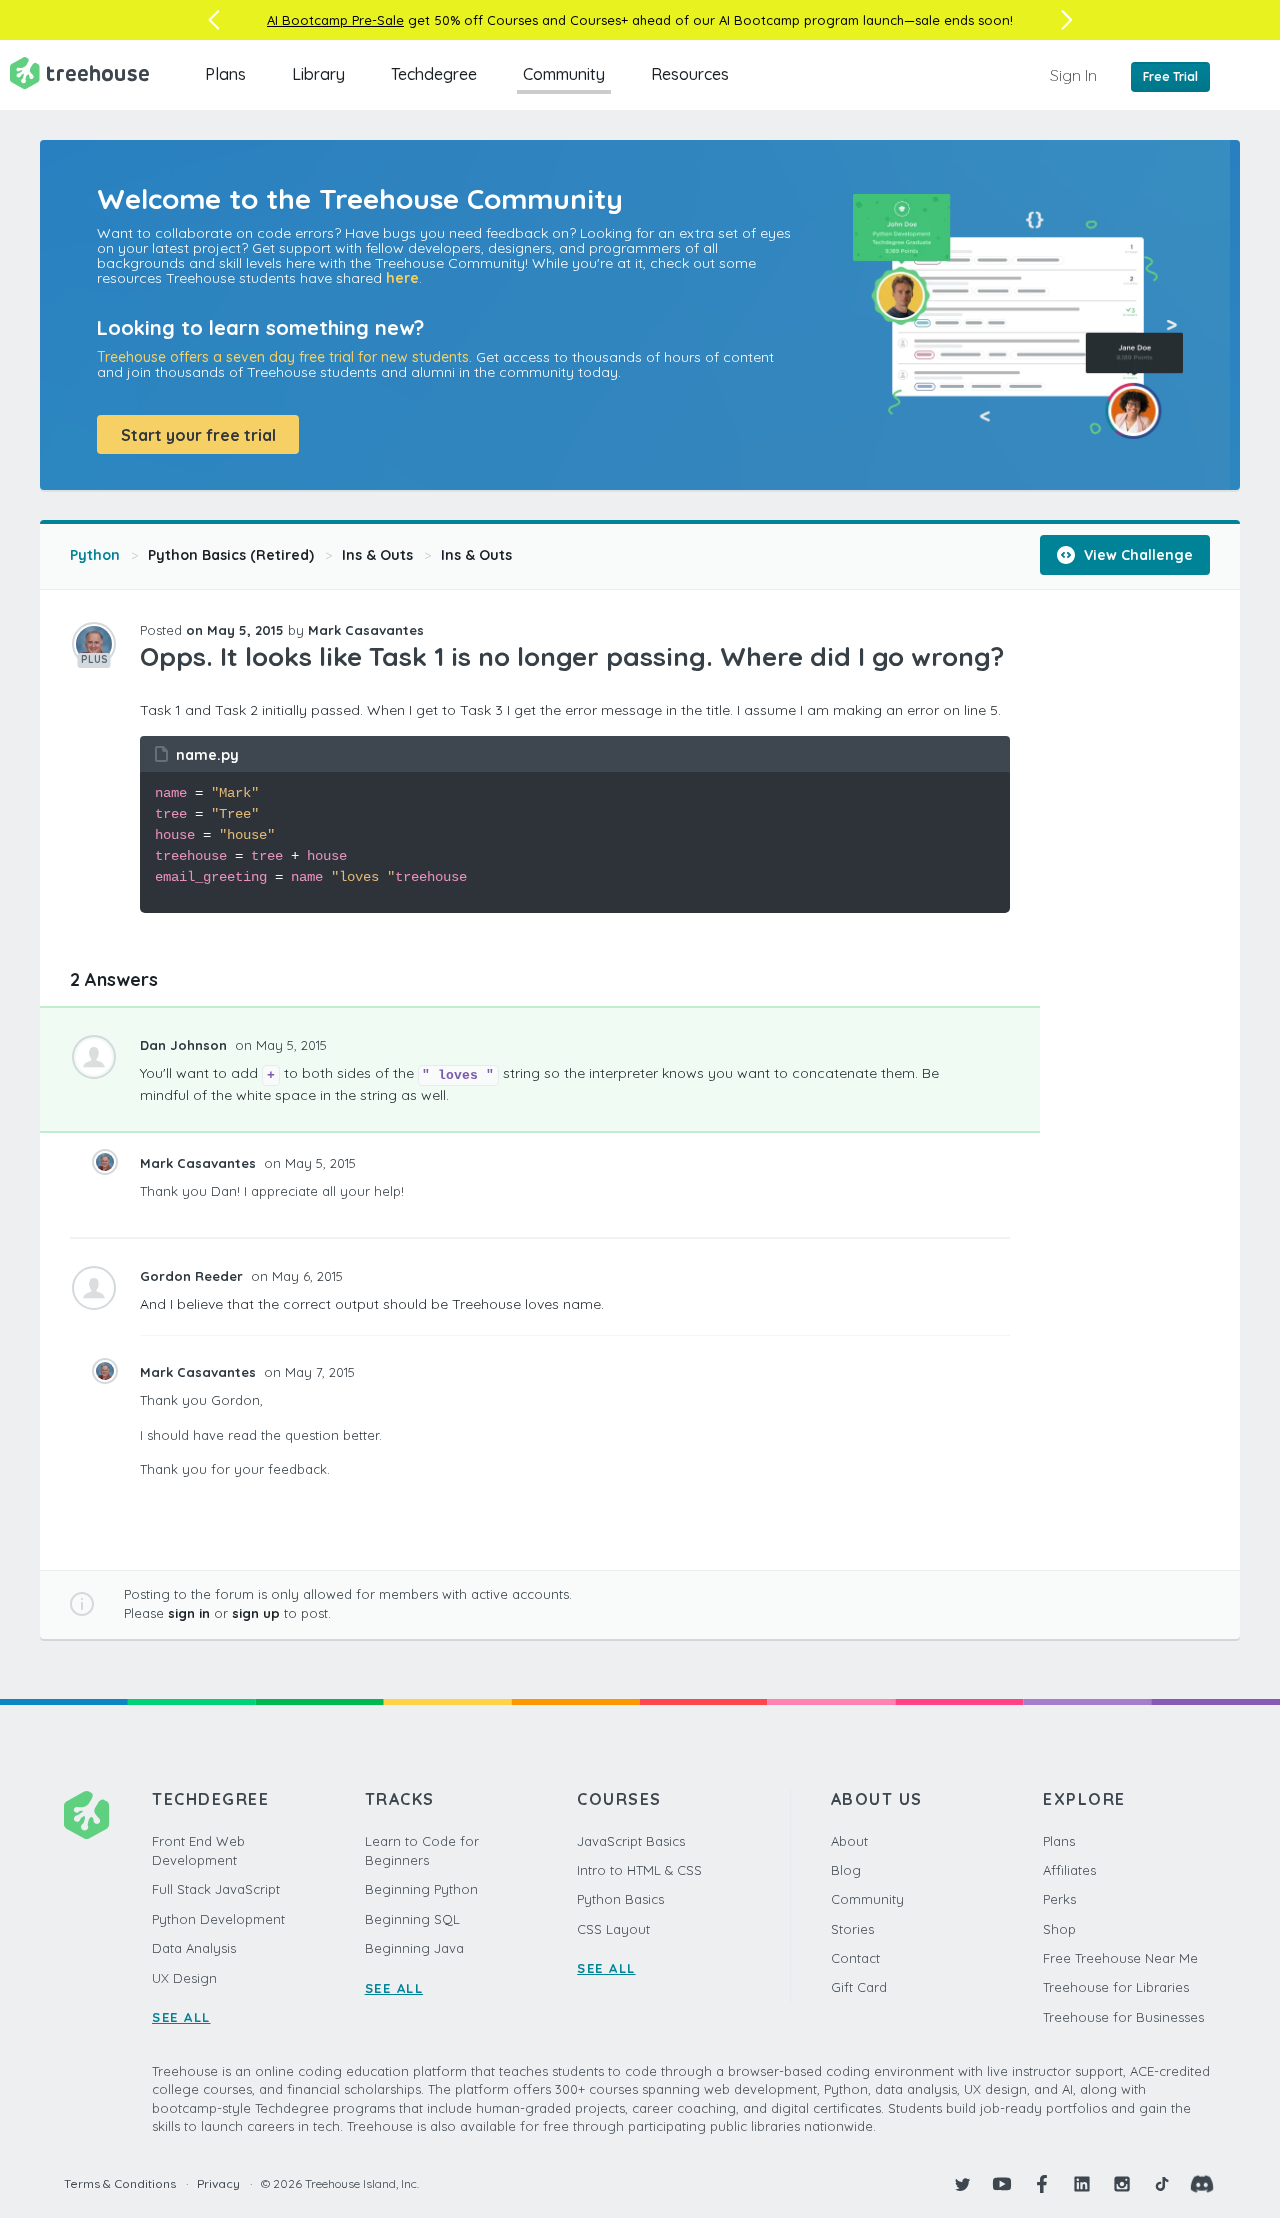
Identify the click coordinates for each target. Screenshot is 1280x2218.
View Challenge (1136, 555)
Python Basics (620, 1899)
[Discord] (1202, 2184)
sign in (189, 1613)
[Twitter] (962, 2184)
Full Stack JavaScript (216, 1889)
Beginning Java (414, 1948)
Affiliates (1069, 1870)
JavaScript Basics (631, 1841)
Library (318, 74)
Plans (225, 74)
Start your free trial (198, 435)
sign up (256, 1613)
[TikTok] (1162, 2184)
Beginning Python (421, 1889)
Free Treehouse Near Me (1120, 1958)
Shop (1059, 1929)
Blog (846, 1870)
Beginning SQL (412, 1919)
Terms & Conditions (120, 2183)
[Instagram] (1122, 2184)
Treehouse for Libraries (1116, 1987)
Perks (1059, 1899)
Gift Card (859, 1987)
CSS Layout (613, 1929)
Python (95, 555)
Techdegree (434, 74)
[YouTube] (1002, 2184)
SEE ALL (181, 2017)
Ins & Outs (377, 555)
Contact (855, 1958)
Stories (852, 1929)
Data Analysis (194, 1948)
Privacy (218, 2183)
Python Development (218, 1919)
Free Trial (1170, 76)
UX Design (184, 1978)
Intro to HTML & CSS (639, 1870)
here (402, 278)
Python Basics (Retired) (231, 555)
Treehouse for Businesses (1123, 2017)
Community (564, 74)
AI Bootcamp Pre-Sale (335, 20)
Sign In (1073, 75)
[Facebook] (1042, 2184)
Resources (690, 74)
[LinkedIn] (1082, 2184)
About (849, 1841)
